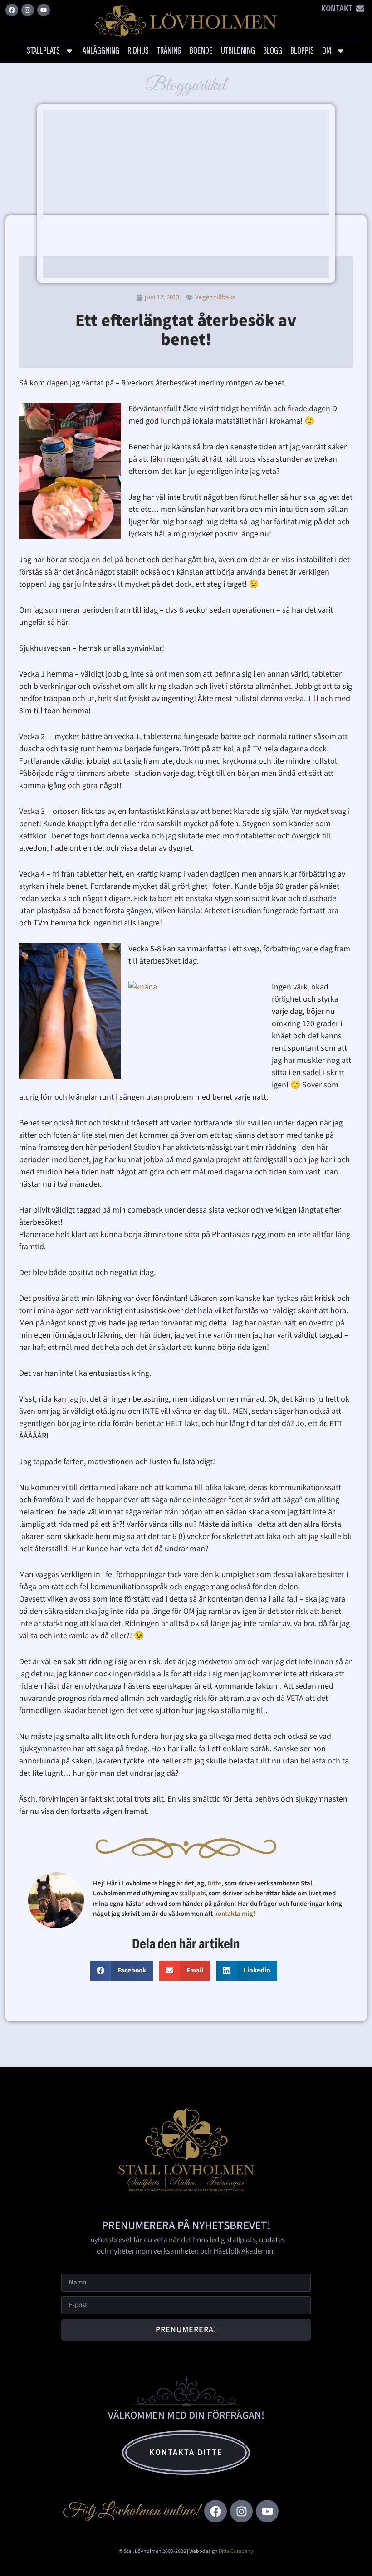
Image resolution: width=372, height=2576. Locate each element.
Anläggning (101, 51)
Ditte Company (236, 2551)
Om (327, 51)
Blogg (273, 51)
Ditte (214, 1883)
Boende (201, 51)
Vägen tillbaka (215, 297)
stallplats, (193, 1893)
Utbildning (238, 51)
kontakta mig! (235, 1914)
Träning (169, 51)
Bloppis (302, 51)
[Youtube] (44, 10)
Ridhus (138, 51)
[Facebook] (12, 10)
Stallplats (43, 51)
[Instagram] (28, 10)
